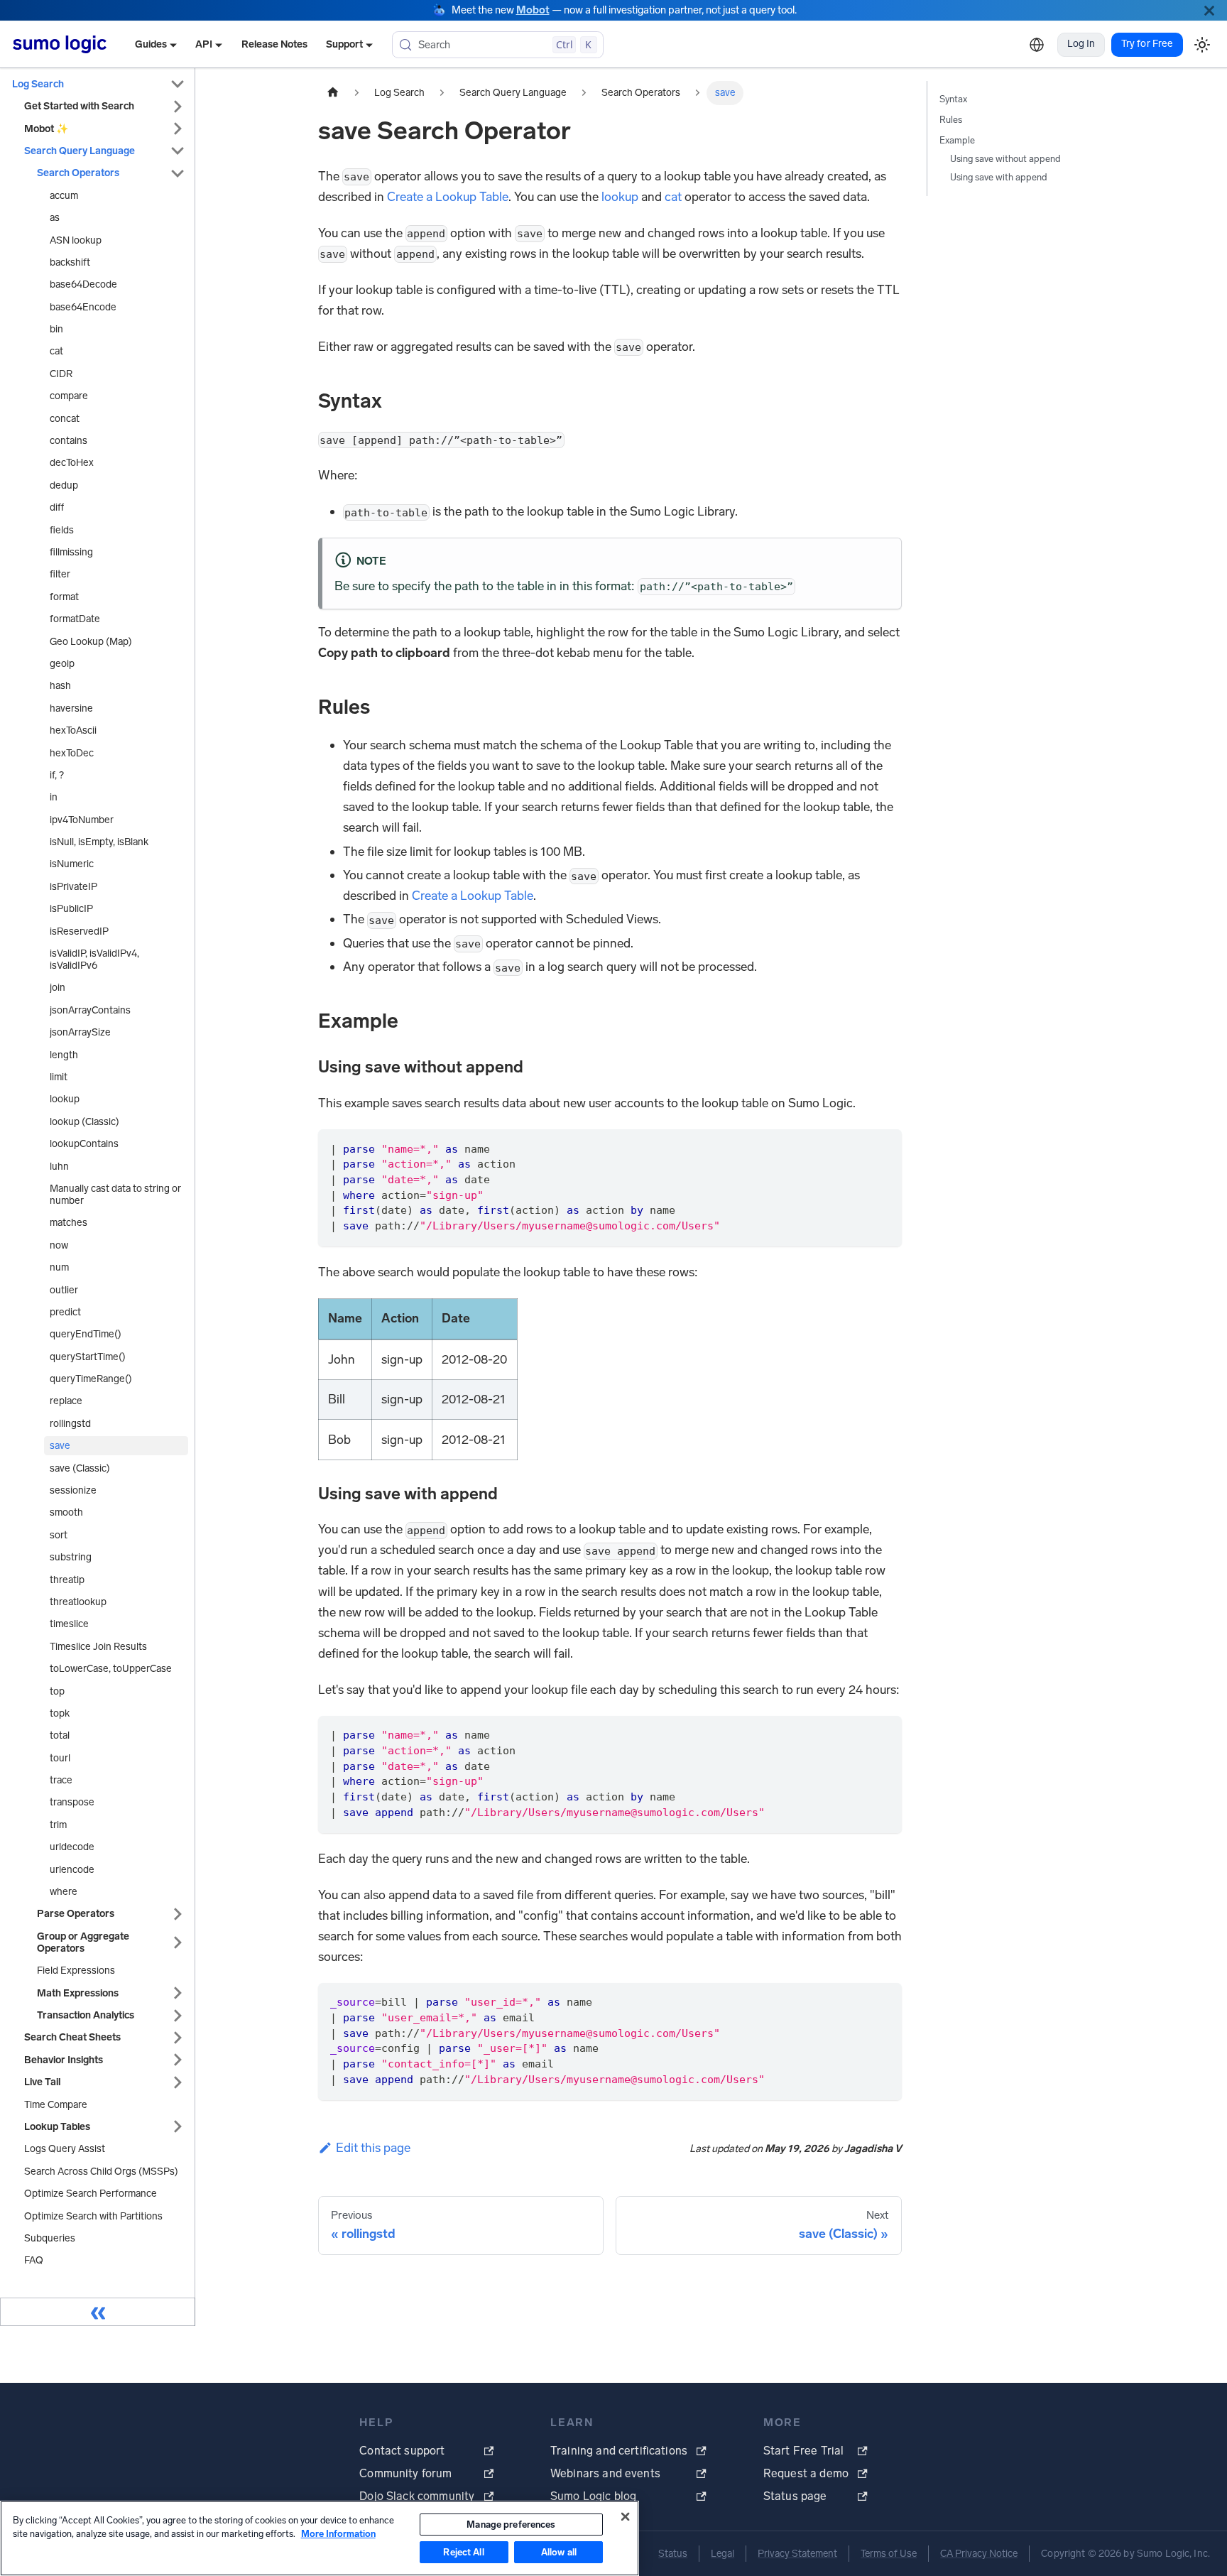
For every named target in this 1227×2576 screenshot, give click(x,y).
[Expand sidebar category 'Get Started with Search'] (178, 106)
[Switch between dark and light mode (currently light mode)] (1202, 44)
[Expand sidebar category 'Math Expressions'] (178, 1993)
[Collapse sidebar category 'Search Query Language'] (178, 151)
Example (957, 140)
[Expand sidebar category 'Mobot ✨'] (178, 129)
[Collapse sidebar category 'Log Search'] (178, 84)
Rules (951, 120)
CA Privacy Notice (979, 2554)
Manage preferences (511, 2525)
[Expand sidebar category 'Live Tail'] (178, 2082)
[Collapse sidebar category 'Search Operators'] (178, 173)
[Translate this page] (1037, 45)
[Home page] (333, 93)
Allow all (559, 2552)
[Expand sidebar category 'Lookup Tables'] (178, 2127)
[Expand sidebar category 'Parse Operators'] (178, 1914)
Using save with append (999, 177)
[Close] (1209, 10)
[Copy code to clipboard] (883, 1148)
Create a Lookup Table (448, 197)
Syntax (953, 99)
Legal (722, 2554)
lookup (620, 197)
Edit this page (373, 2148)
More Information (338, 2534)
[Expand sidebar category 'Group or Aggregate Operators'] (178, 1942)
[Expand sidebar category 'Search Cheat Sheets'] (178, 2037)
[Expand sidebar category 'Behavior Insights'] (178, 2060)
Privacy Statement (797, 2554)
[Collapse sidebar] (98, 2312)
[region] (320, 2538)
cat (673, 197)
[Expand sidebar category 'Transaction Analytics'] (178, 2015)
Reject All (463, 2552)
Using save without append (1005, 159)
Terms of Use (889, 2554)
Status (673, 2554)
